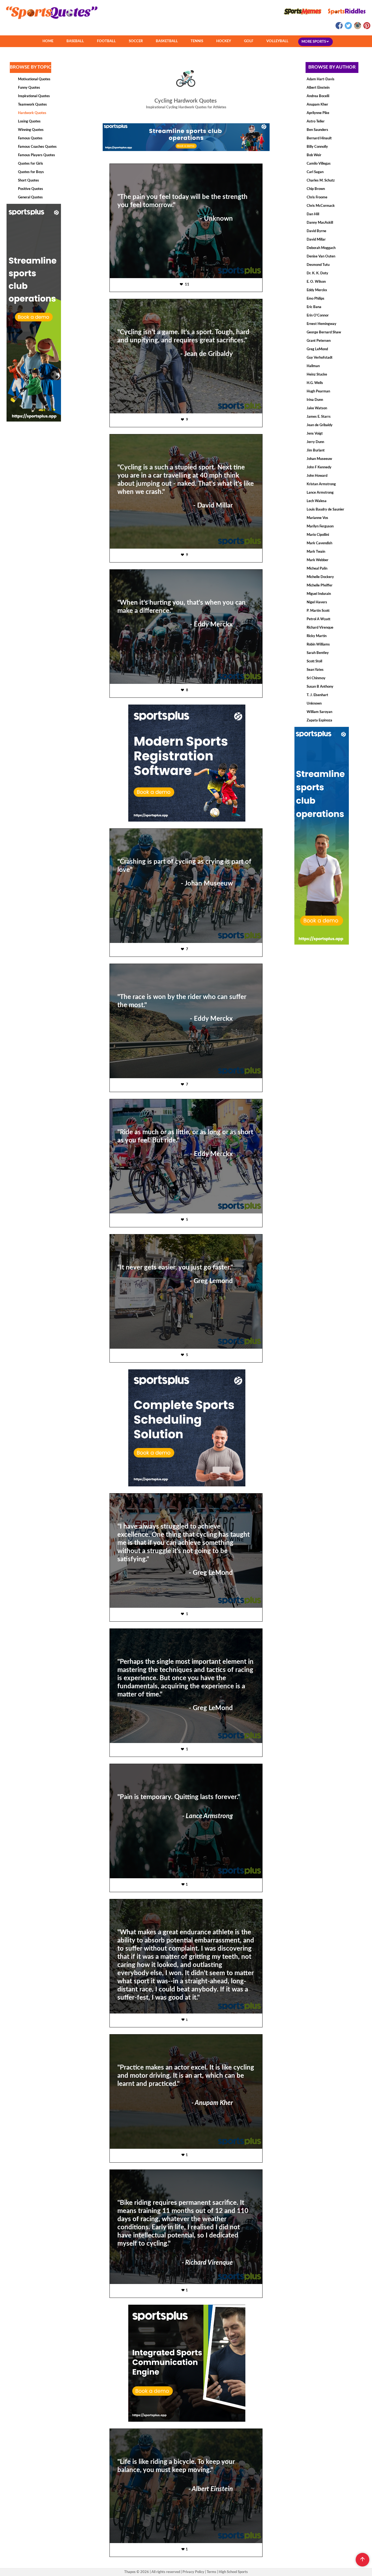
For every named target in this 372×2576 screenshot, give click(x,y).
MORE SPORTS (314, 42)
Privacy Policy (193, 2572)
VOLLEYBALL (277, 41)
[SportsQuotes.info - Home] (50, 21)
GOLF (249, 41)
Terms (211, 2572)
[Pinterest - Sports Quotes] (366, 28)
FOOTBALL (106, 41)
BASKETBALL (167, 41)
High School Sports (233, 2572)
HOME (48, 41)
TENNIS (197, 41)
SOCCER (136, 41)
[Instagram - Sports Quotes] (357, 28)
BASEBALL (75, 41)
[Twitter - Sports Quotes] (348, 28)
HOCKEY (224, 41)
